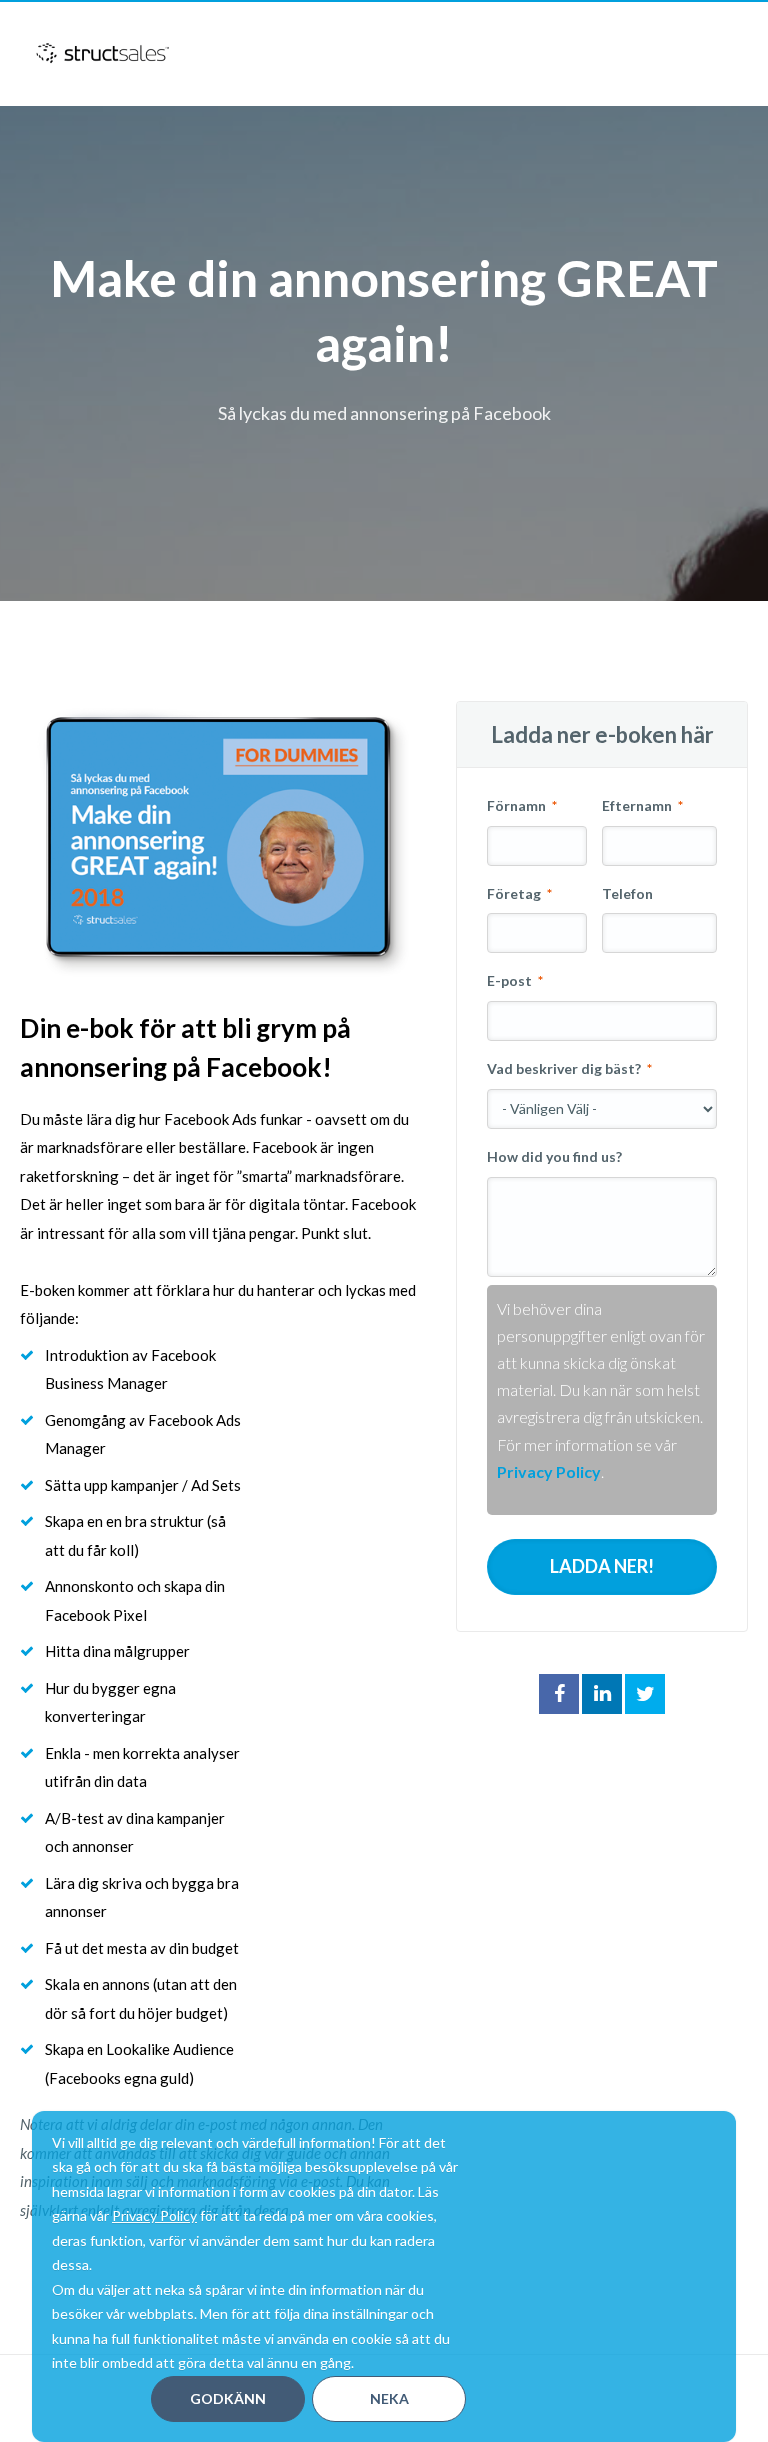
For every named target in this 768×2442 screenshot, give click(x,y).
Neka (389, 2398)
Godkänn (228, 2398)
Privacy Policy (154, 2215)
